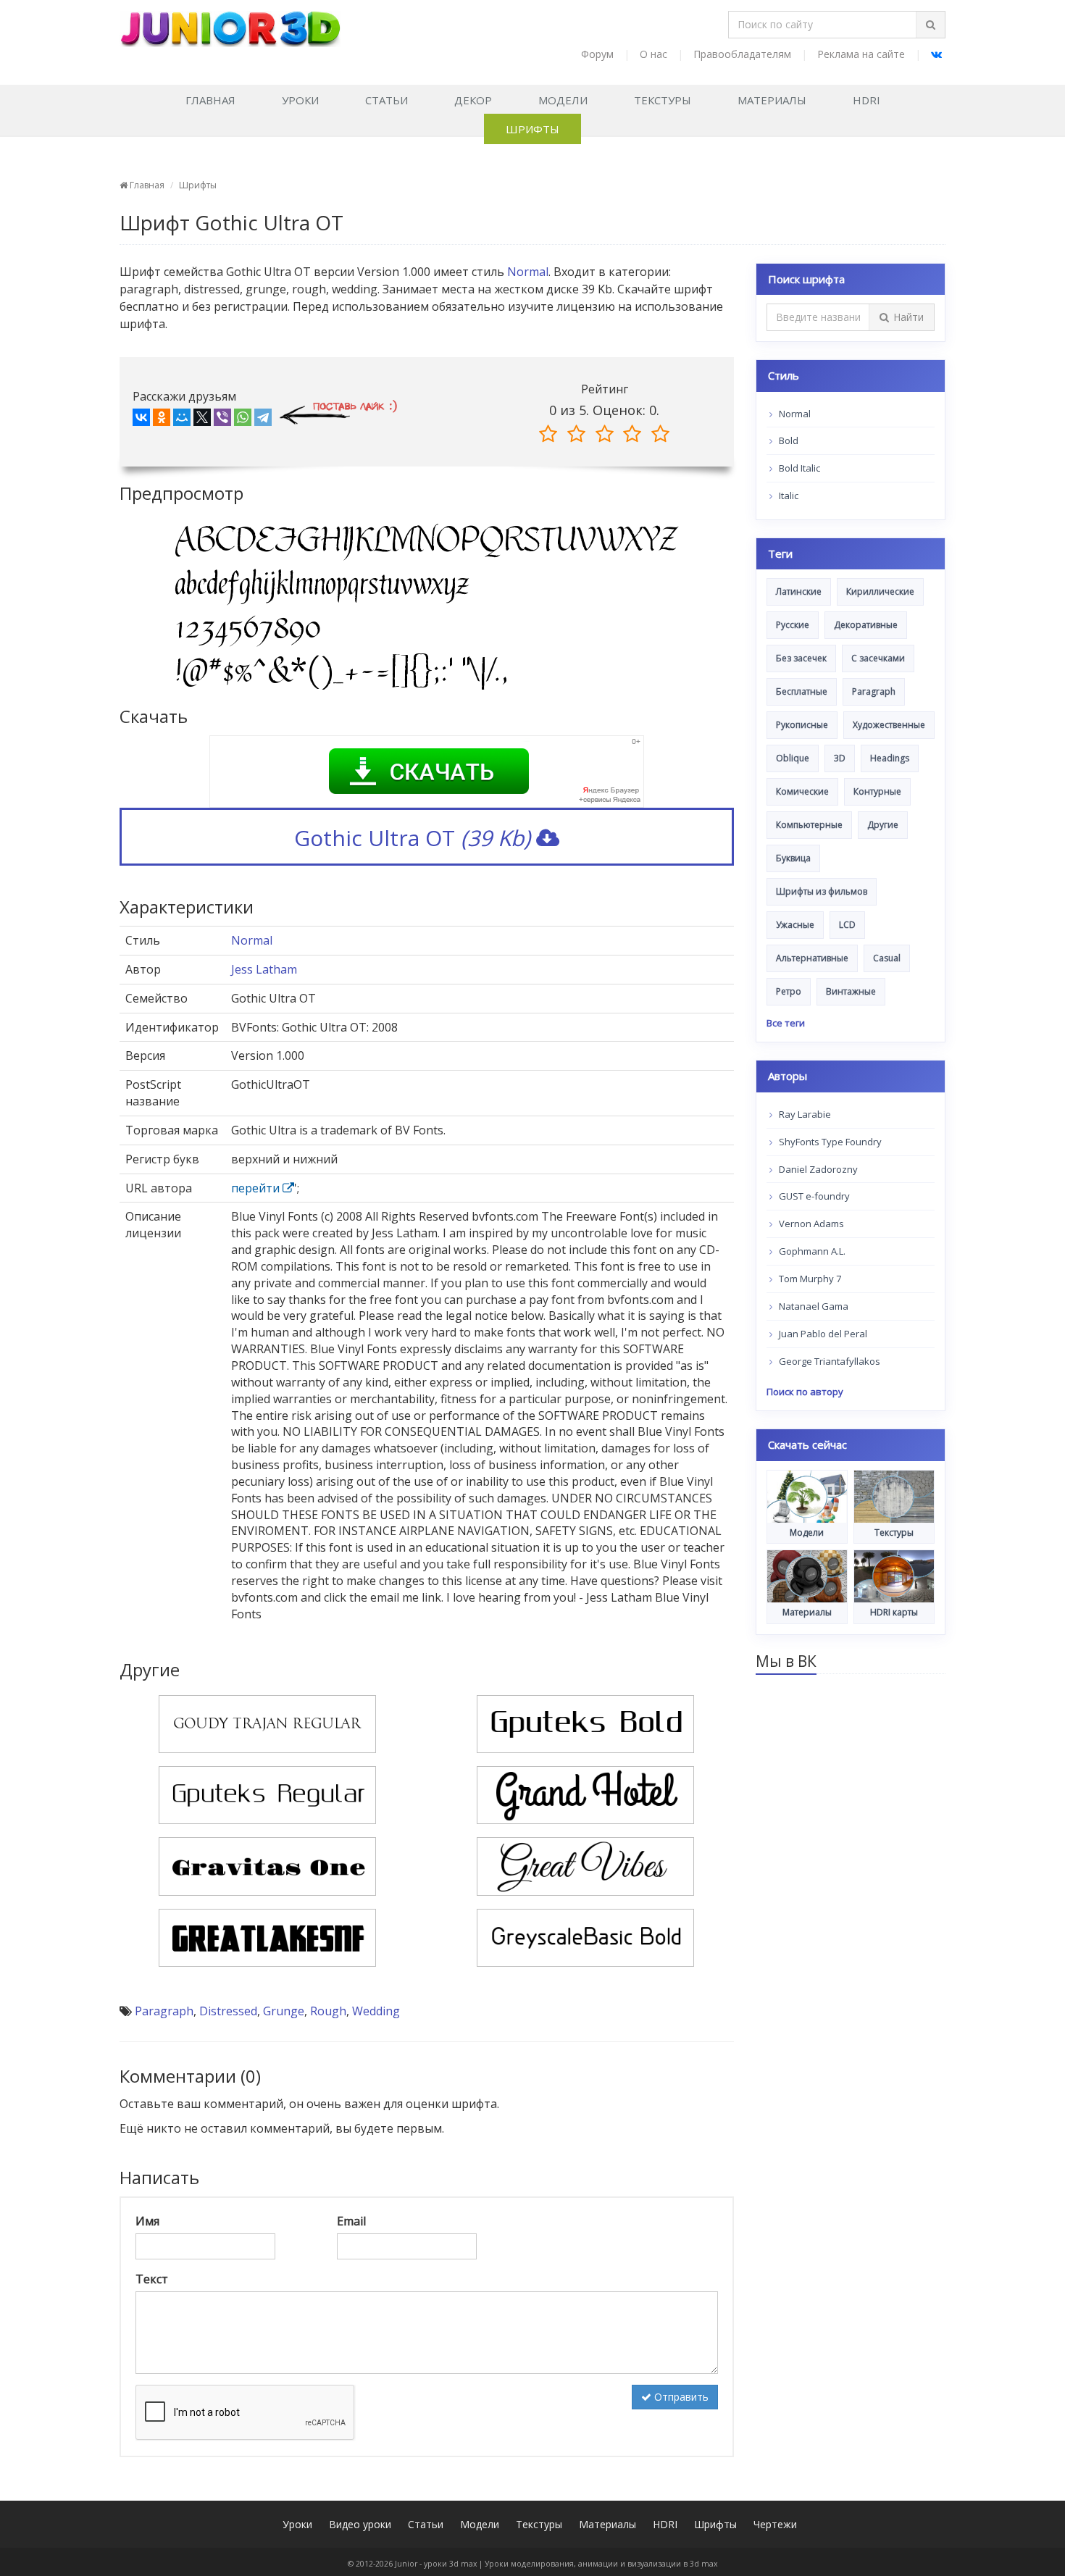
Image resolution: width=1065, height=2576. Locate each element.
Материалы (772, 100)
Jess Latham (264, 969)
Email (351, 2221)
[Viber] (222, 420)
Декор (473, 100)
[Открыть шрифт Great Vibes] (585, 1865)
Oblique (793, 758)
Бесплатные (802, 691)
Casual (887, 958)
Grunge (284, 2011)
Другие (883, 825)
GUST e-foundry (813, 1196)
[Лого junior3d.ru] (230, 24)
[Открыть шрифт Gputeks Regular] (267, 1794)
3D (840, 758)
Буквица (793, 858)
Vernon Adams (810, 1224)
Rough (328, 2011)
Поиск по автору (805, 1392)
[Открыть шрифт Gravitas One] (267, 1865)
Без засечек (801, 658)
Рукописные (802, 725)
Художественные (889, 725)
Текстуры (663, 100)
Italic (788, 495)
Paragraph (164, 2011)
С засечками (878, 658)
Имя (147, 2221)
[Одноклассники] (162, 420)
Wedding (376, 2011)
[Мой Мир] (182, 420)
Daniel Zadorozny (817, 1169)
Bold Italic (798, 468)
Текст (152, 2279)
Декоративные (866, 625)
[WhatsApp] (243, 420)
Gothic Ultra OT (412, 838)
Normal (528, 272)
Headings (890, 758)
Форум (597, 54)
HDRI (866, 100)
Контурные (877, 791)
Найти (909, 317)
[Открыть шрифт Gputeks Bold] (585, 1723)
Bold (788, 440)
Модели (563, 100)
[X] (202, 420)
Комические (802, 791)
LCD (847, 925)
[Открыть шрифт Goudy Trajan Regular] (267, 1723)
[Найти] (930, 25)
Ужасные (795, 925)
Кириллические (880, 591)
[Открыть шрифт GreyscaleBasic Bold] (585, 1936)
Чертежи (775, 2524)
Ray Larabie (804, 1114)
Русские (793, 625)
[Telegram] (263, 420)
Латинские (799, 591)
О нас (653, 54)
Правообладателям (742, 54)
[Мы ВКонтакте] (936, 54)
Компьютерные (809, 825)
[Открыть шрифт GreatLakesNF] (267, 1936)
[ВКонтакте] (141, 420)
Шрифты (532, 129)
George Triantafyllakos (828, 1361)
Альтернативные (812, 958)
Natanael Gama (813, 1306)
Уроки (300, 100)
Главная (210, 100)
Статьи (387, 100)
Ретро (789, 991)
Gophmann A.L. (811, 1251)
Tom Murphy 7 (809, 1279)
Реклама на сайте (861, 54)
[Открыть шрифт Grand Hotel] (585, 1794)
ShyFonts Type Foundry (829, 1142)
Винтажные (851, 991)
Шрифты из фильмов (822, 891)
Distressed (228, 2011)
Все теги (786, 1023)
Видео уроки (360, 2524)
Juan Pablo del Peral (822, 1334)
